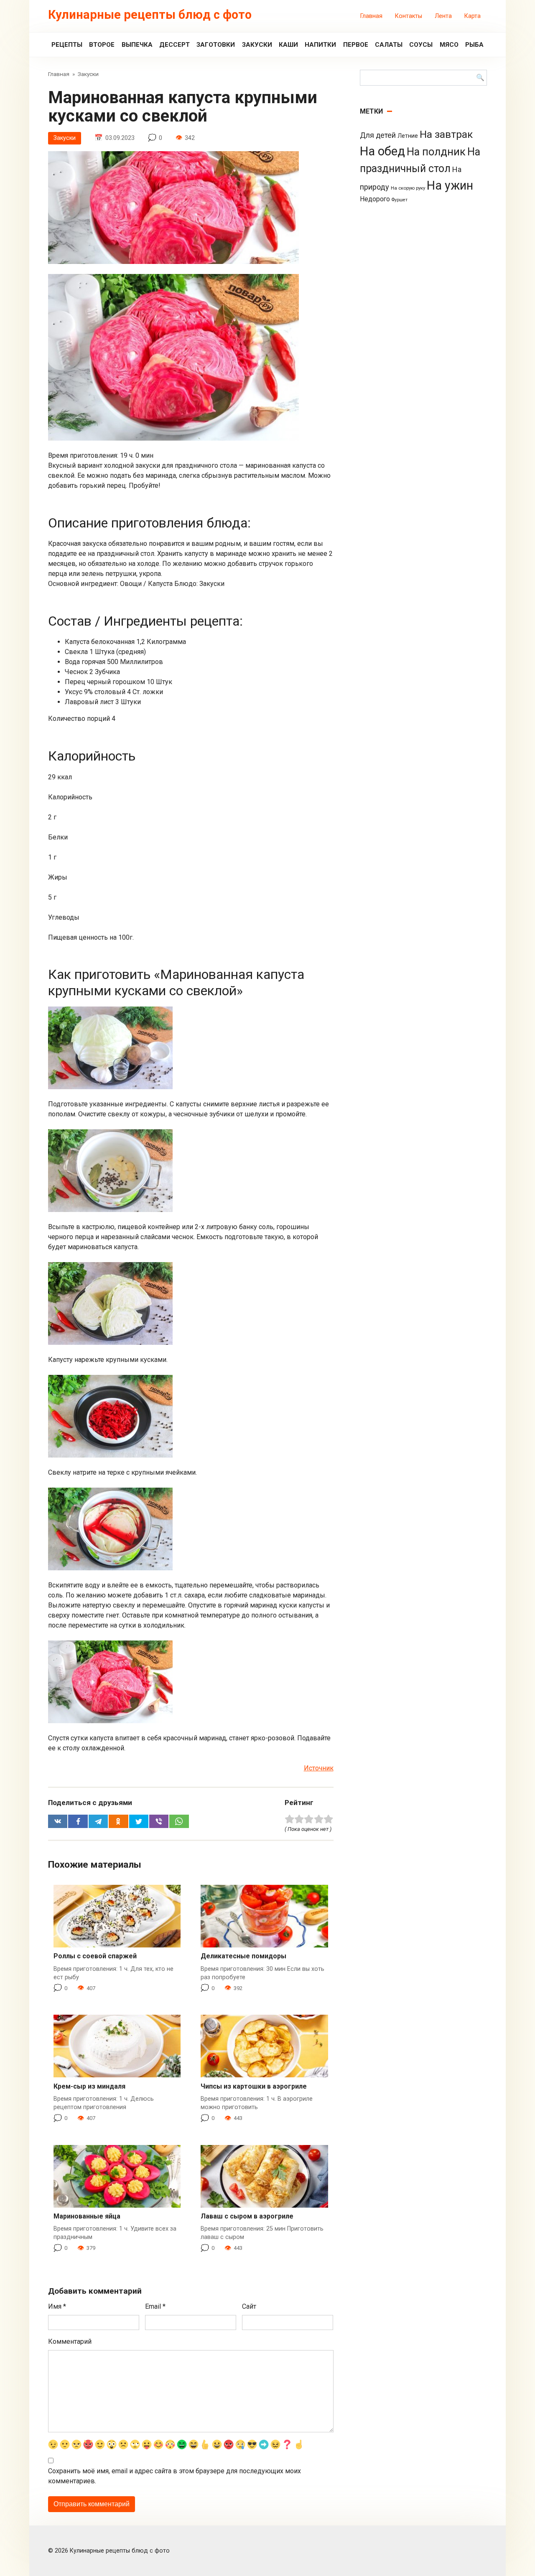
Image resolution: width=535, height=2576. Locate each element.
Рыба (474, 45)
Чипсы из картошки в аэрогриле (254, 2086)
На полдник (436, 152)
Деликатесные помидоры (243, 1956)
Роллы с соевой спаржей (95, 1956)
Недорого (375, 199)
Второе (102, 45)
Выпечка (137, 45)
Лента (443, 16)
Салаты (389, 45)
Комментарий (70, 2341)
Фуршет (400, 200)
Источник (319, 1768)
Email (155, 2306)
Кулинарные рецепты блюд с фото (150, 15)
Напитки (320, 45)
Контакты (409, 16)
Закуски (257, 45)
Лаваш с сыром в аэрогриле (247, 2216)
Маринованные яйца (87, 2216)
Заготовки (216, 45)
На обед (382, 151)
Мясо (449, 45)
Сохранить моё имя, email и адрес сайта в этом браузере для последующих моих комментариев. (175, 2476)
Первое (356, 45)
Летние (408, 136)
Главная (371, 16)
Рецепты (67, 45)
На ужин (450, 185)
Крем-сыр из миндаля (89, 2086)
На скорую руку (408, 188)
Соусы (421, 45)
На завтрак (446, 134)
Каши (288, 45)
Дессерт (175, 45)
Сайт (249, 2306)
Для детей (378, 135)
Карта (473, 16)
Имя (57, 2306)
